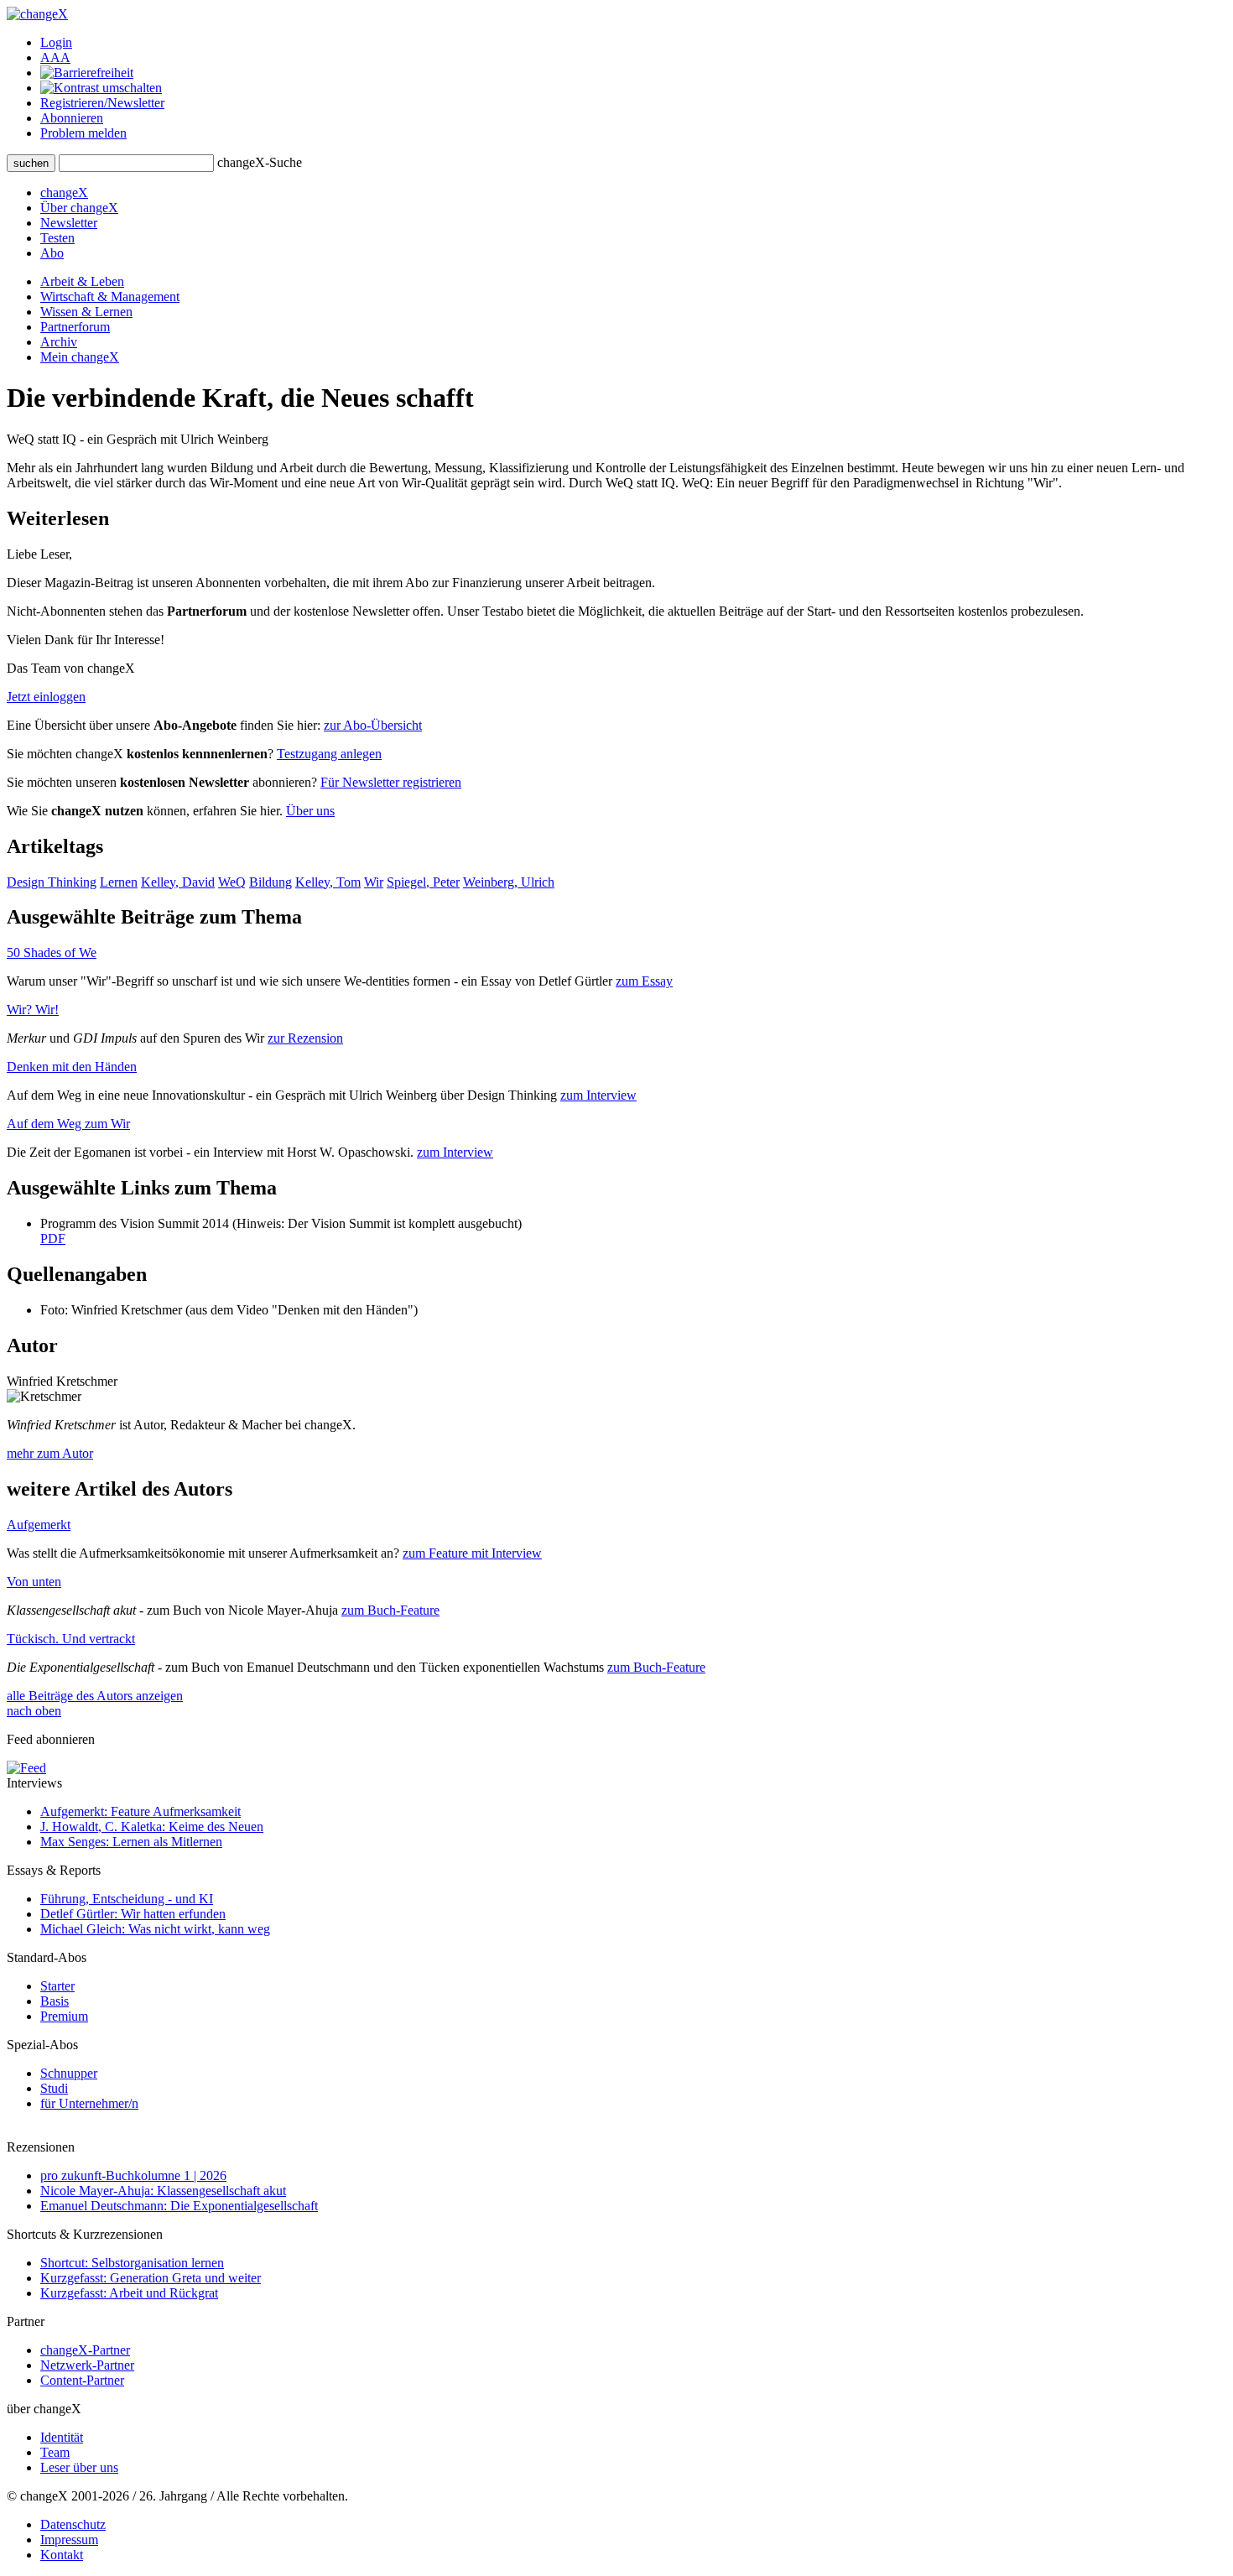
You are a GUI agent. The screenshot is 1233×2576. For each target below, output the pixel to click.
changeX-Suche (260, 162)
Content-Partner (82, 2380)
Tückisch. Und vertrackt (71, 1639)
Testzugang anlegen (329, 754)
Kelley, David (178, 882)
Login (56, 42)
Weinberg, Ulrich (509, 882)
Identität (62, 2437)
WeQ (232, 882)
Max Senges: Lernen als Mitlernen (131, 1842)
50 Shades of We (52, 952)
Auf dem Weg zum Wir (68, 1124)
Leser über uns (79, 2467)
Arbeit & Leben (82, 281)
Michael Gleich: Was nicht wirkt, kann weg (155, 1929)
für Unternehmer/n (89, 2103)
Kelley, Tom (328, 882)
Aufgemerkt (39, 1525)
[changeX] (37, 14)
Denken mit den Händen (72, 1067)
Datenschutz (73, 2524)
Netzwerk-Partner (87, 2365)
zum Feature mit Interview (472, 1553)
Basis (55, 2001)
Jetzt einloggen (46, 697)
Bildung (271, 882)
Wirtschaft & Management (110, 297)
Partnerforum (75, 327)
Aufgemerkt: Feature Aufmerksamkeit (140, 1811)
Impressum (69, 2540)
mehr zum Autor (50, 1453)
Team (55, 2452)
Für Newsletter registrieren (391, 782)
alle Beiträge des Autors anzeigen (95, 1696)
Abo (52, 253)
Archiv (59, 342)
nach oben (34, 1711)
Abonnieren (72, 118)
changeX (64, 193)
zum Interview (598, 1095)
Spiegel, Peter (423, 882)
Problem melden (83, 133)
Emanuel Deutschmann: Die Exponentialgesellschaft (179, 2206)
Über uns (310, 811)
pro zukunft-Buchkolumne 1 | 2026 (133, 2175)
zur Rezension (305, 1038)
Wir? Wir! (33, 1010)
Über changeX (79, 208)
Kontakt (62, 2555)
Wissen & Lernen (86, 312)
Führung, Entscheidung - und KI (127, 1899)
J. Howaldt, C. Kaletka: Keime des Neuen (152, 1827)
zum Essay (644, 981)
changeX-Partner (85, 2350)
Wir (374, 882)
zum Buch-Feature (390, 1610)
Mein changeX (80, 357)
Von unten (34, 1582)
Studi (54, 2088)
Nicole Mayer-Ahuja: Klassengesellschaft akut (163, 2191)
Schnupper (69, 2073)
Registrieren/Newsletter (102, 103)
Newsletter (69, 223)
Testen (57, 238)
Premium (64, 2016)
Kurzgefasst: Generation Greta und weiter (151, 2278)
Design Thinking (52, 882)
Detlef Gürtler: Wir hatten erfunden (133, 1914)
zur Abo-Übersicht (373, 725)
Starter (57, 1986)
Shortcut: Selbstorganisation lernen (132, 2263)
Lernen (119, 882)
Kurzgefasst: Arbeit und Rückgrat (129, 2293)
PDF (53, 1239)
